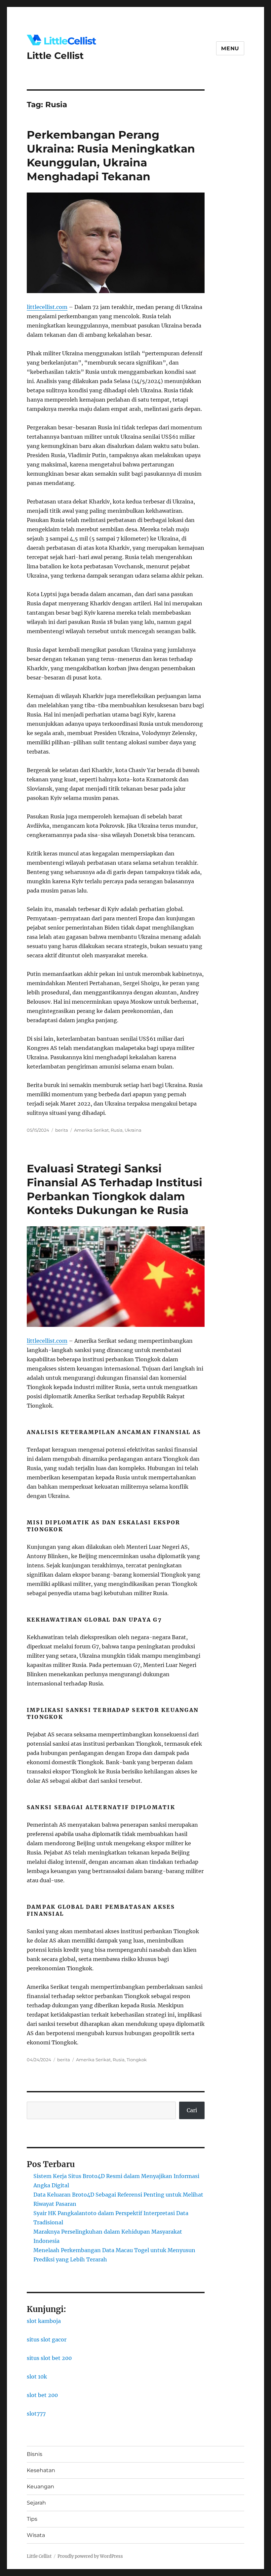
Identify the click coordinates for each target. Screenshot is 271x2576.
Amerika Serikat (91, 1130)
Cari (192, 2110)
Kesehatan (41, 2470)
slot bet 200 (42, 2395)
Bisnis (35, 2454)
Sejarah (36, 2503)
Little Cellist (55, 56)
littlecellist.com (47, 307)
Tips (32, 2519)
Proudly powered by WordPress (90, 2556)
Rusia (117, 1130)
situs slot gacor (47, 2339)
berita (62, 1130)
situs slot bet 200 (49, 2358)
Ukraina (133, 1130)
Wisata (36, 2535)
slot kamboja (44, 2321)
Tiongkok (137, 2060)
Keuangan (40, 2487)
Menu (230, 48)
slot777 (36, 2414)
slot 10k (37, 2377)
